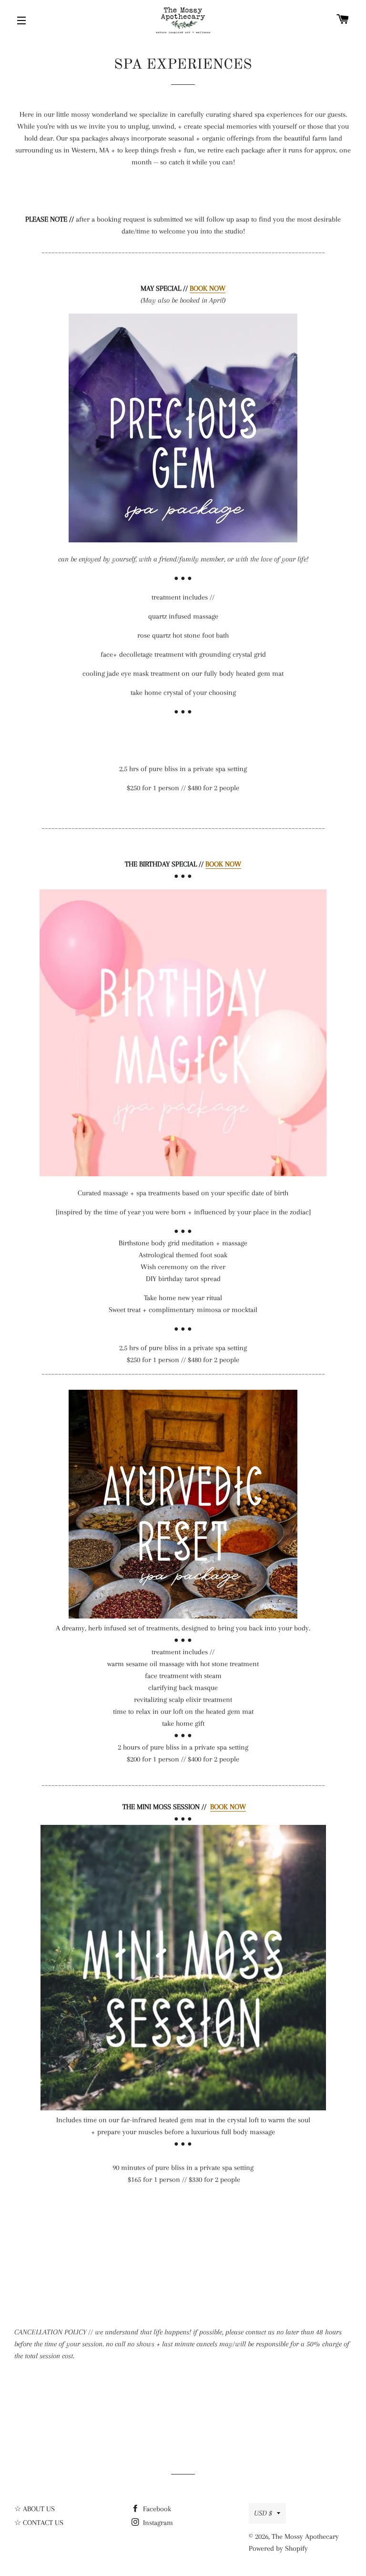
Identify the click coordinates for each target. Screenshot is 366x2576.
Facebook (156, 2509)
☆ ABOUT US (35, 2509)
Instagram (157, 2523)
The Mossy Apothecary (305, 2536)
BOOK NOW (208, 288)
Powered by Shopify (278, 2548)
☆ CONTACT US (39, 2523)
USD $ (263, 2513)
